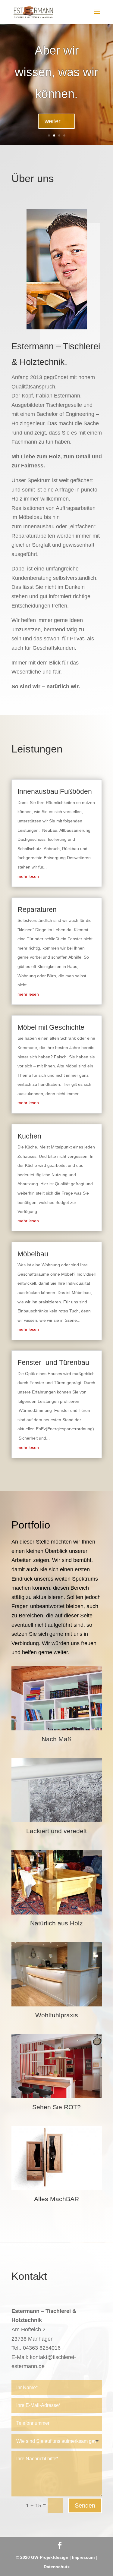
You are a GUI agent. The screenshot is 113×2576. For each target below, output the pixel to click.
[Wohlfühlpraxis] (57, 1974)
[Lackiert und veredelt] (57, 1790)
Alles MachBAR (56, 2199)
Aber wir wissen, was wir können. (56, 72)
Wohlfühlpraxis (57, 2015)
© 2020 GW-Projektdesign (42, 2557)
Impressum (83, 2557)
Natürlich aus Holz (56, 1923)
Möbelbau (33, 1254)
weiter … (56, 121)
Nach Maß (56, 1739)
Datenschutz (57, 2567)
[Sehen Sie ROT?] (57, 2066)
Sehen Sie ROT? (56, 2107)
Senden (85, 2505)
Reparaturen (37, 909)
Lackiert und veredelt (56, 1831)
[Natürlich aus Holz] (57, 1882)
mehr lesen (28, 876)
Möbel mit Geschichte (51, 1027)
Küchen (29, 1136)
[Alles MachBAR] (57, 2158)
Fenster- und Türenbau (53, 1362)
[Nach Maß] (57, 1698)
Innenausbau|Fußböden (55, 791)
